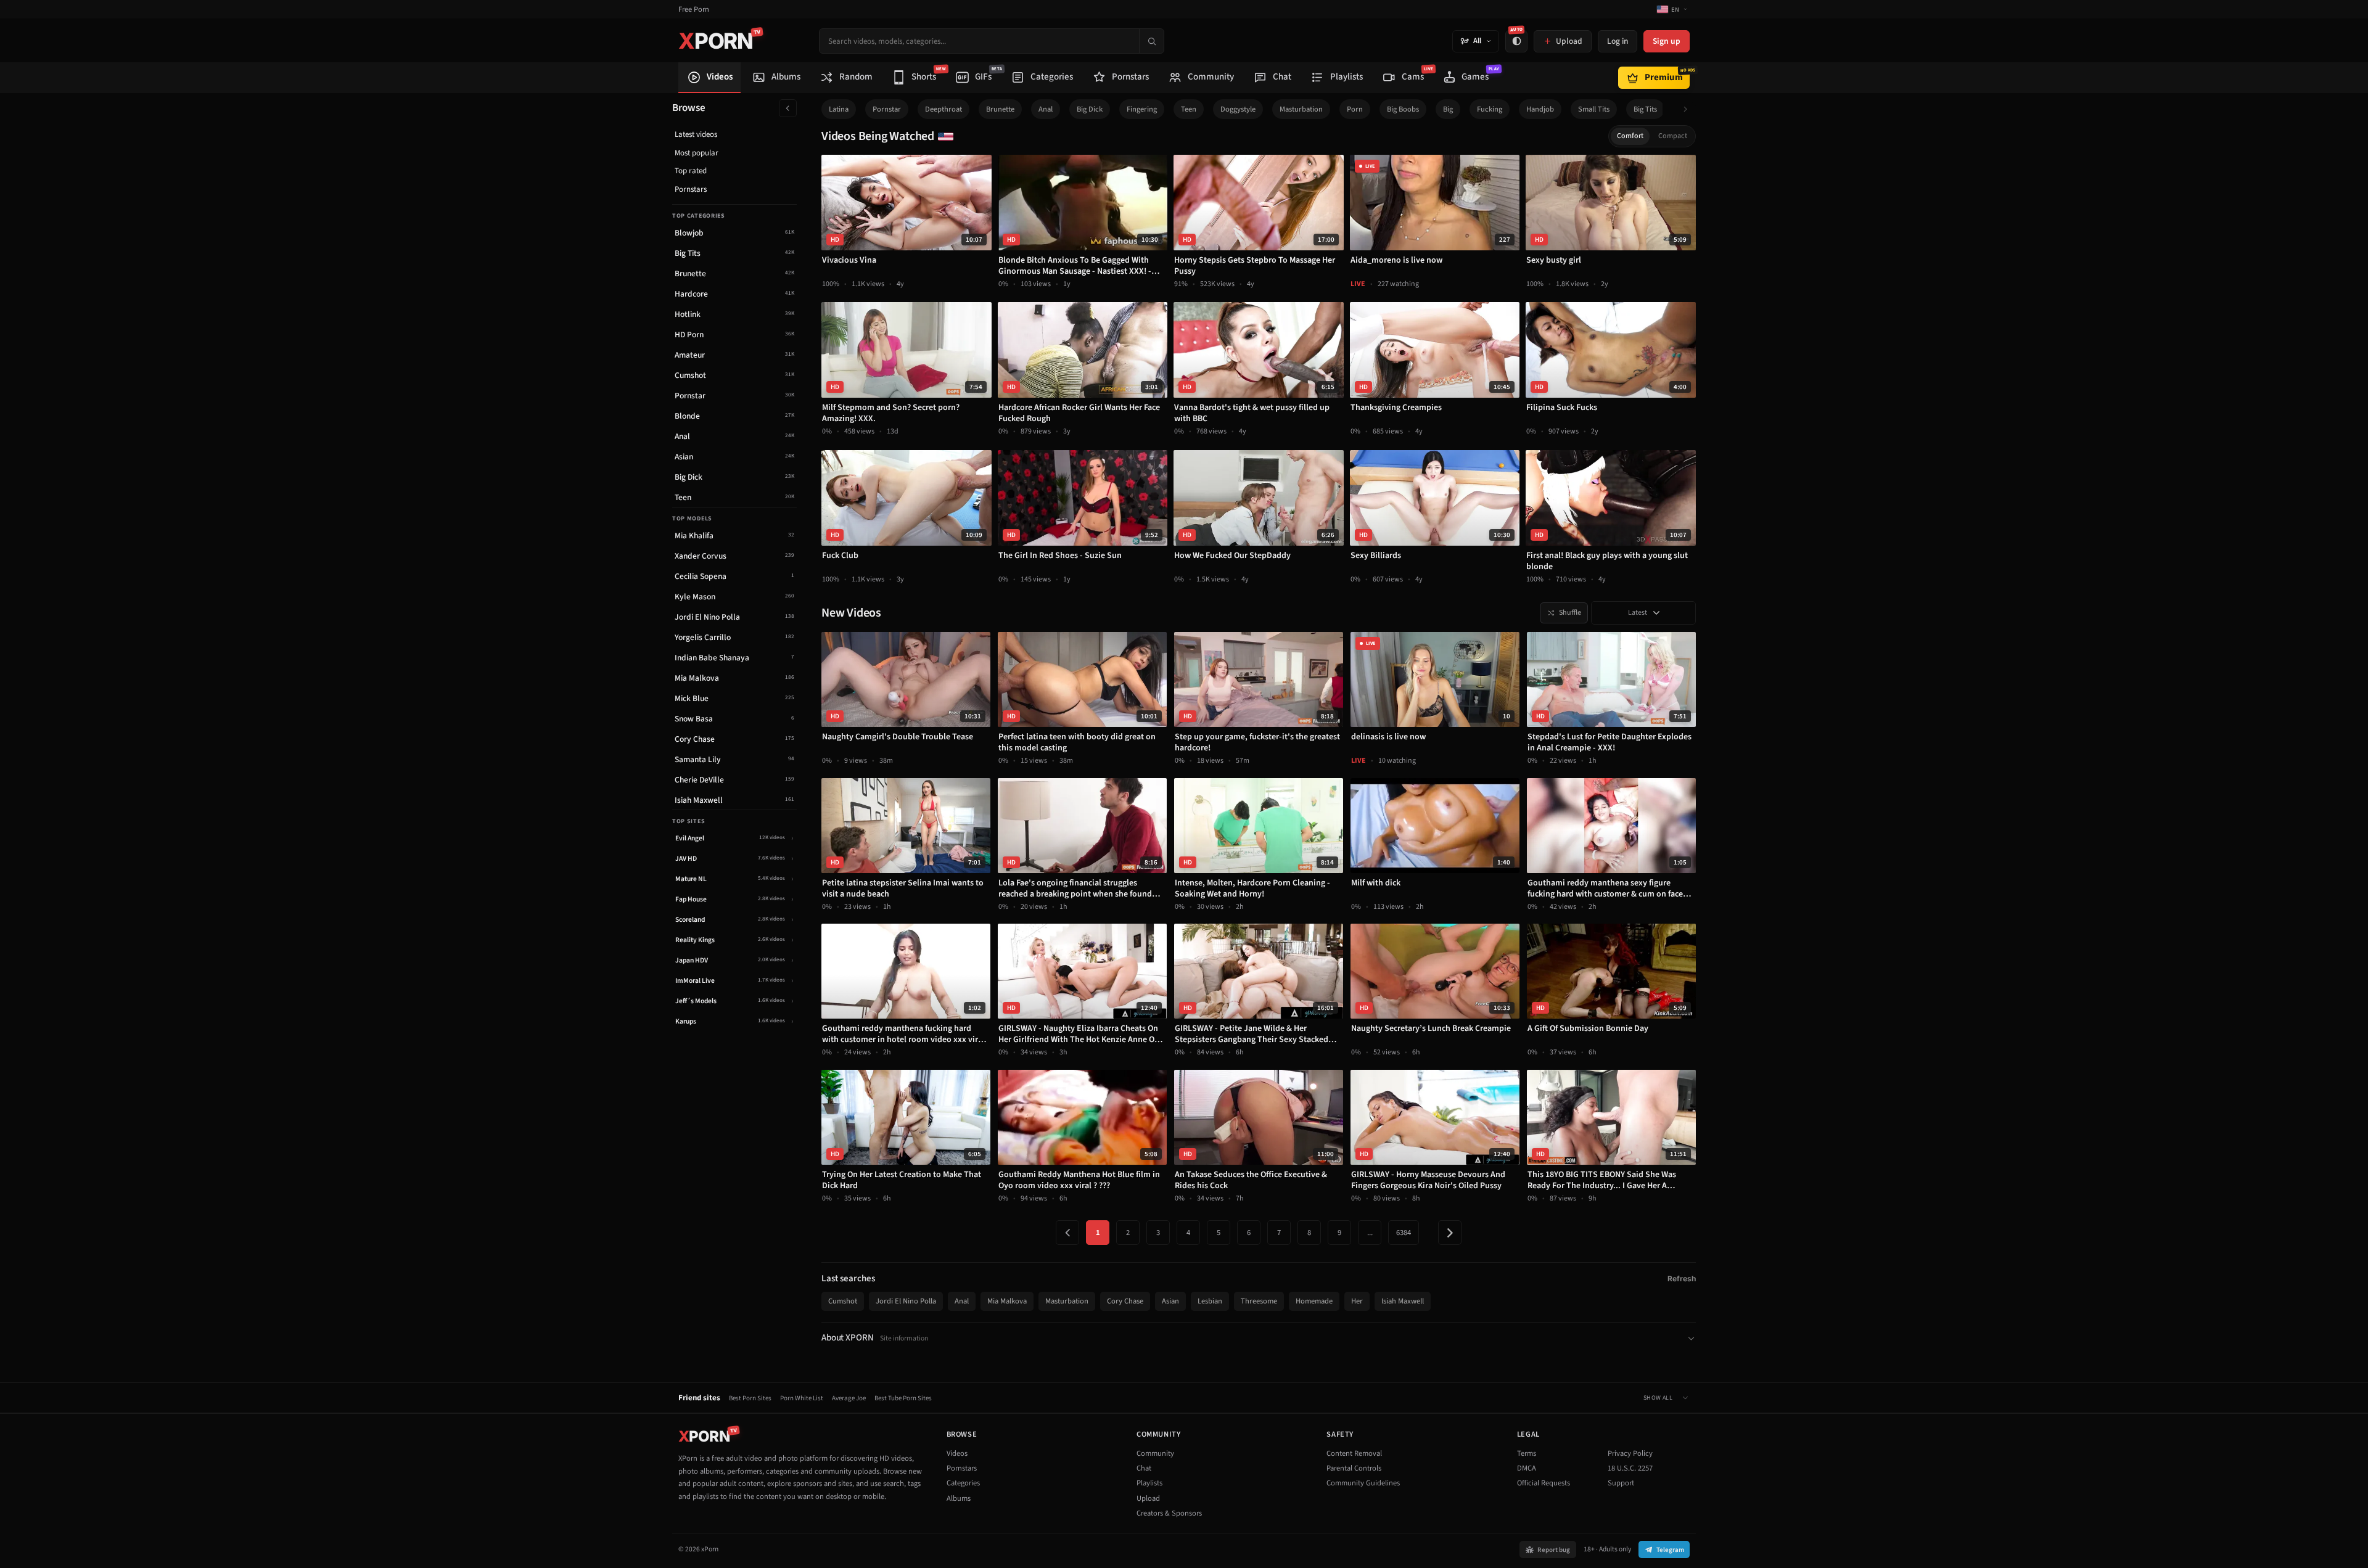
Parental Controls (1354, 1468)
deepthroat (943, 109)
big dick (1090, 109)
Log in (1618, 41)
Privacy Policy (1630, 1453)
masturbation (1301, 109)
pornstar (887, 109)
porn (1355, 109)
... (1370, 1233)
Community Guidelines (1363, 1483)
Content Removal (1354, 1453)
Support (1621, 1483)
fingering (1142, 109)
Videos (957, 1453)
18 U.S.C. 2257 (1630, 1468)
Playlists (1149, 1483)
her (1357, 1301)
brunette (1000, 109)
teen (1189, 109)
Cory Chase (1125, 1301)
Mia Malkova (1007, 1301)
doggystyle (1238, 109)
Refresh (1682, 1279)
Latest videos (696, 134)
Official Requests (1544, 1483)
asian (1170, 1301)
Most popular (697, 153)
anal (1046, 109)
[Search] (1151, 41)
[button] (1689, 109)
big (1448, 109)
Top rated (691, 171)
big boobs (1403, 109)
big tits (1645, 109)
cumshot (843, 1301)
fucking (1490, 109)
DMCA (1527, 1468)
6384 (1404, 1233)
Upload (1148, 1498)
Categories (963, 1483)
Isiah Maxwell (1403, 1301)
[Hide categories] (788, 108)
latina (839, 109)
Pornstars (691, 189)
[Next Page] (1450, 1233)
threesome (1259, 1301)
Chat (1144, 1468)
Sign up (1667, 41)
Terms (1527, 1453)
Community (1155, 1453)
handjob (1540, 109)
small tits (1594, 109)
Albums (959, 1498)
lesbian (1210, 1301)
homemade (1314, 1301)
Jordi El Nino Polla (906, 1301)
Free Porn (694, 10)
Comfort (1630, 136)
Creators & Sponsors (1169, 1513)
